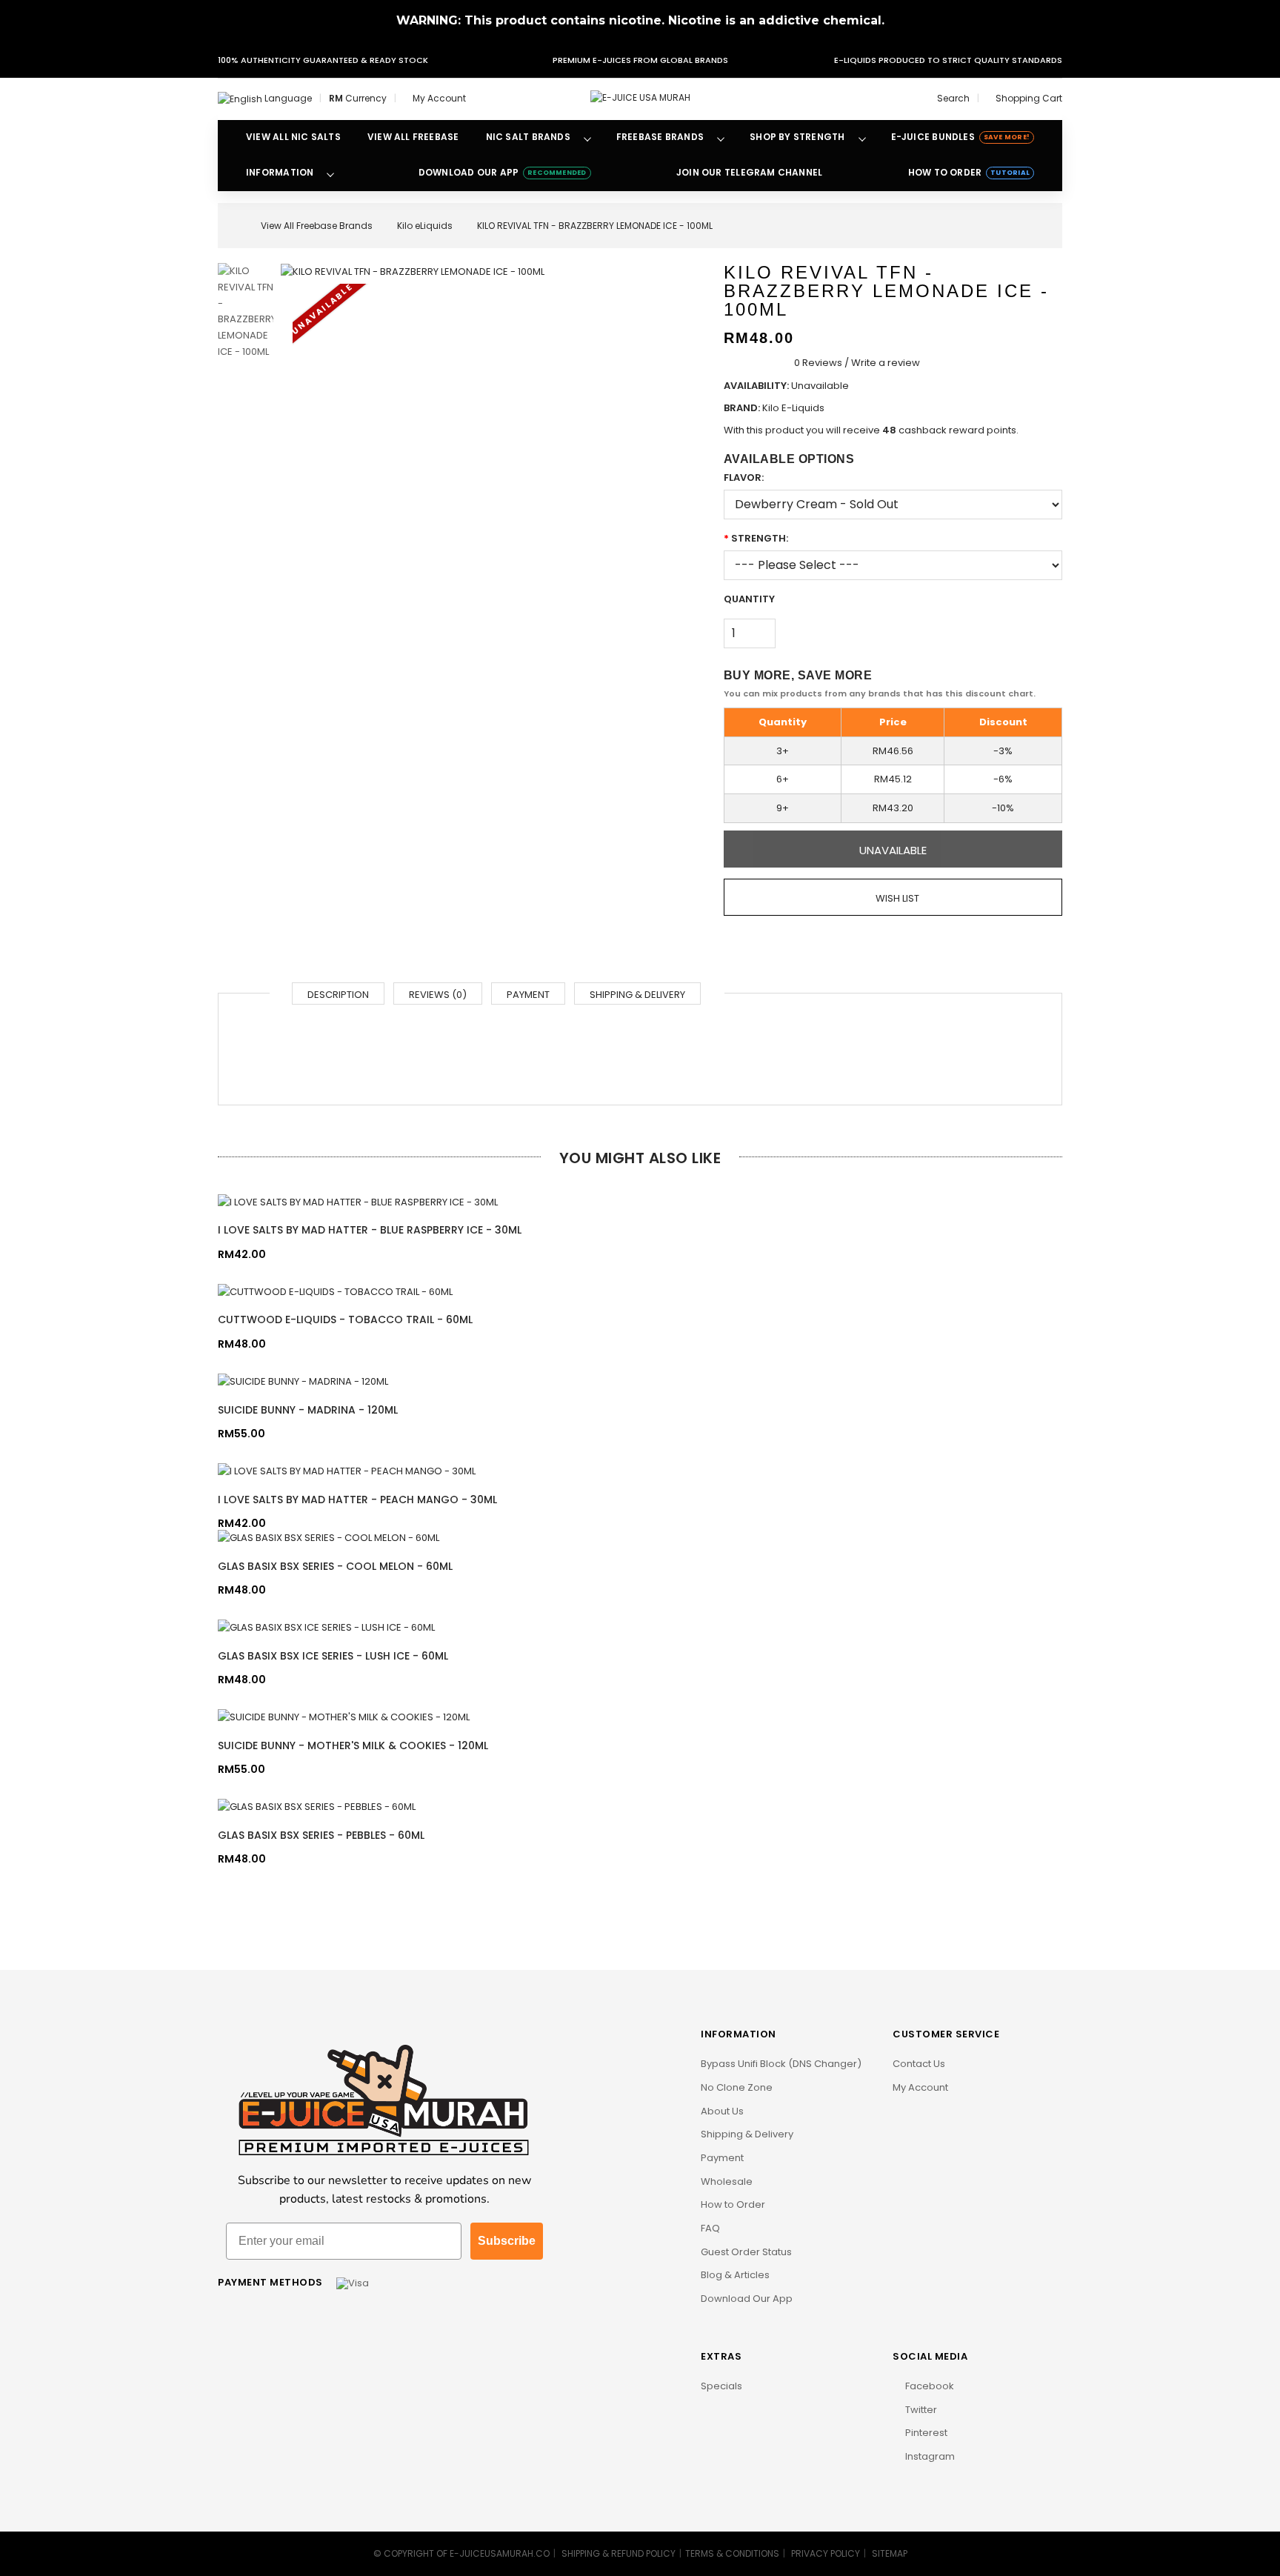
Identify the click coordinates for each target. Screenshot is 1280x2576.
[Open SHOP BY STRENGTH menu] (862, 138)
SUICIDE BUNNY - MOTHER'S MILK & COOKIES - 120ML (353, 1745)
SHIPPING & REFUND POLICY (619, 2553)
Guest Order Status (746, 2252)
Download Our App (747, 2299)
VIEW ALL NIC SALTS (293, 137)
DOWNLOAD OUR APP (503, 172)
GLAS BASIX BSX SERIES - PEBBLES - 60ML (321, 1835)
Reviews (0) (438, 995)
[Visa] (353, 2282)
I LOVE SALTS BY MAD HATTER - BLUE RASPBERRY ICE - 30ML (370, 1230)
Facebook (929, 2386)
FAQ (710, 2228)
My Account (920, 2087)
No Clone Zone (737, 2087)
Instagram (929, 2456)
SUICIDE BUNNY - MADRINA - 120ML (308, 1410)
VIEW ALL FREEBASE (413, 137)
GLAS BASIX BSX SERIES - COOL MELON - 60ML (335, 1566)
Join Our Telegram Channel (749, 172)
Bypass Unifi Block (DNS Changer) (781, 2064)
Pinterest (925, 2433)
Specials (721, 2386)
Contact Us (919, 2064)
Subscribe (507, 2241)
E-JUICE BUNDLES (960, 137)
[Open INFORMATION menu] (330, 173)
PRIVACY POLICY (826, 2553)
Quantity (749, 599)
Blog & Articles (735, 2275)
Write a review (886, 363)
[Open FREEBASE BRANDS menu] (721, 138)
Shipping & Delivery (637, 995)
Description (338, 995)
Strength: (760, 538)
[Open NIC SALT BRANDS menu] (587, 138)
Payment (528, 995)
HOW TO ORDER (969, 172)
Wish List (896, 898)
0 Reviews (818, 363)
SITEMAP (890, 2553)
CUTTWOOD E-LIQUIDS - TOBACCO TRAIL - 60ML (345, 1319)
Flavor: (744, 477)
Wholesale (727, 2181)
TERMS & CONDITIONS (732, 2553)
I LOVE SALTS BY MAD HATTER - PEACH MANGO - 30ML (357, 1500)
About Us (722, 2111)
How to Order (733, 2204)
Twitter (920, 2410)
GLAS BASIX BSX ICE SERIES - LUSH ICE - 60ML (333, 1656)
